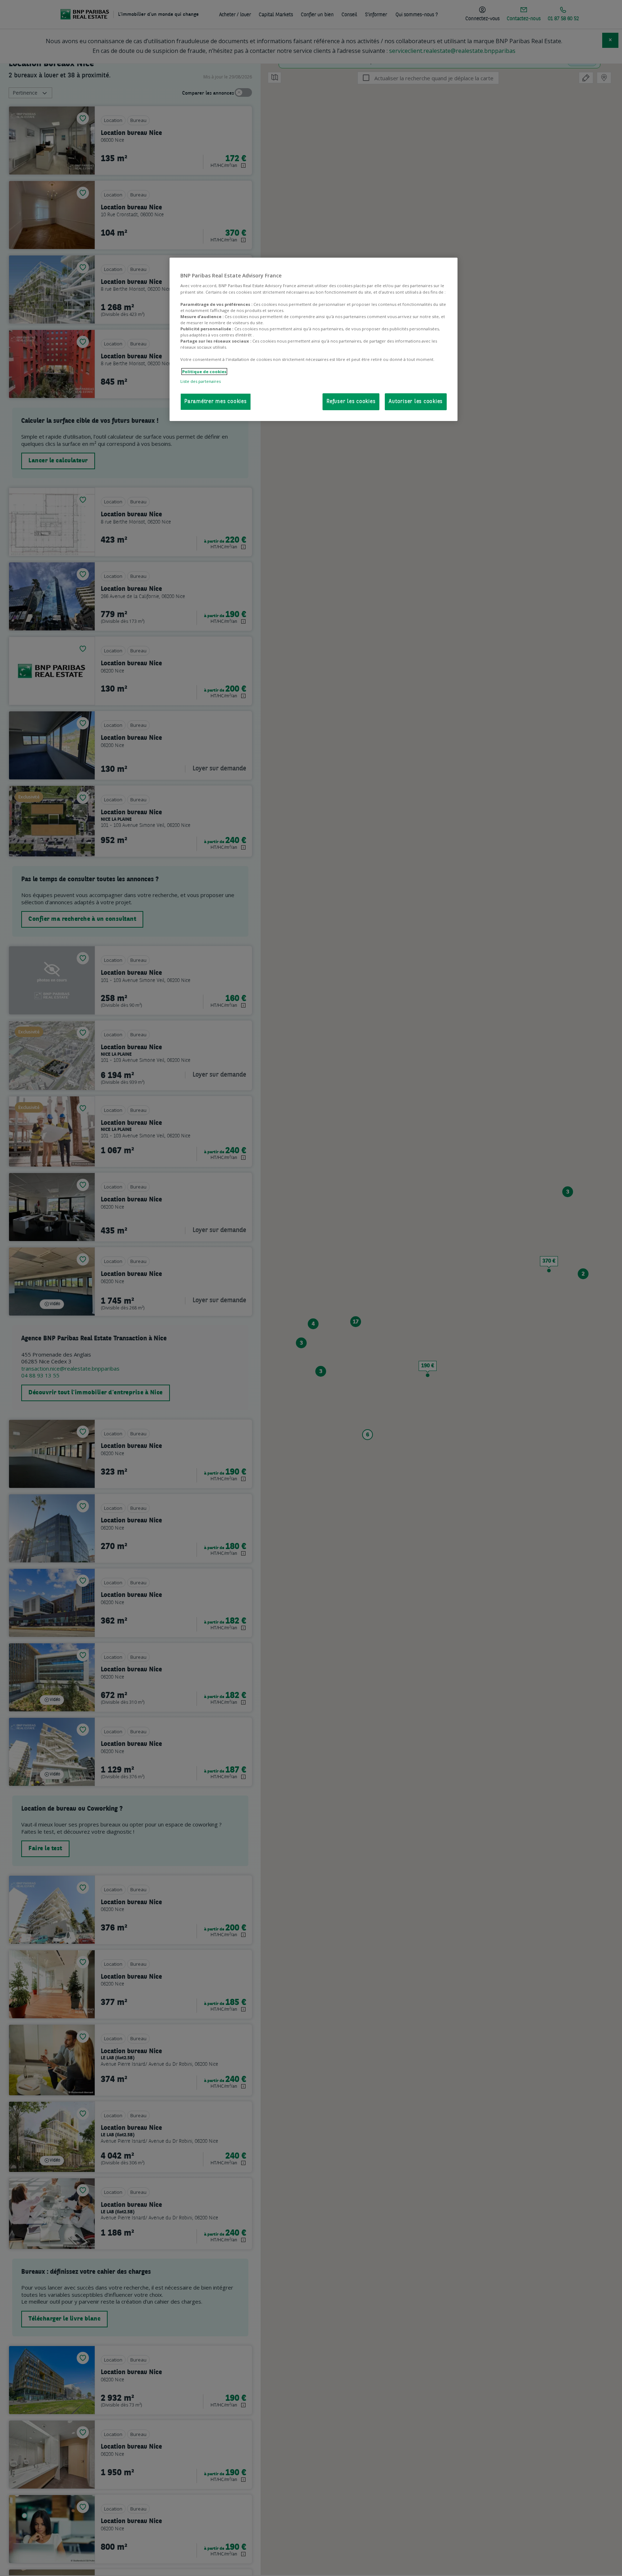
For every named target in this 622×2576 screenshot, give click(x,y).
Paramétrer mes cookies (216, 402)
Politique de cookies (204, 372)
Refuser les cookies (351, 402)
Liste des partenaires (200, 381)
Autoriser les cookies (416, 402)
